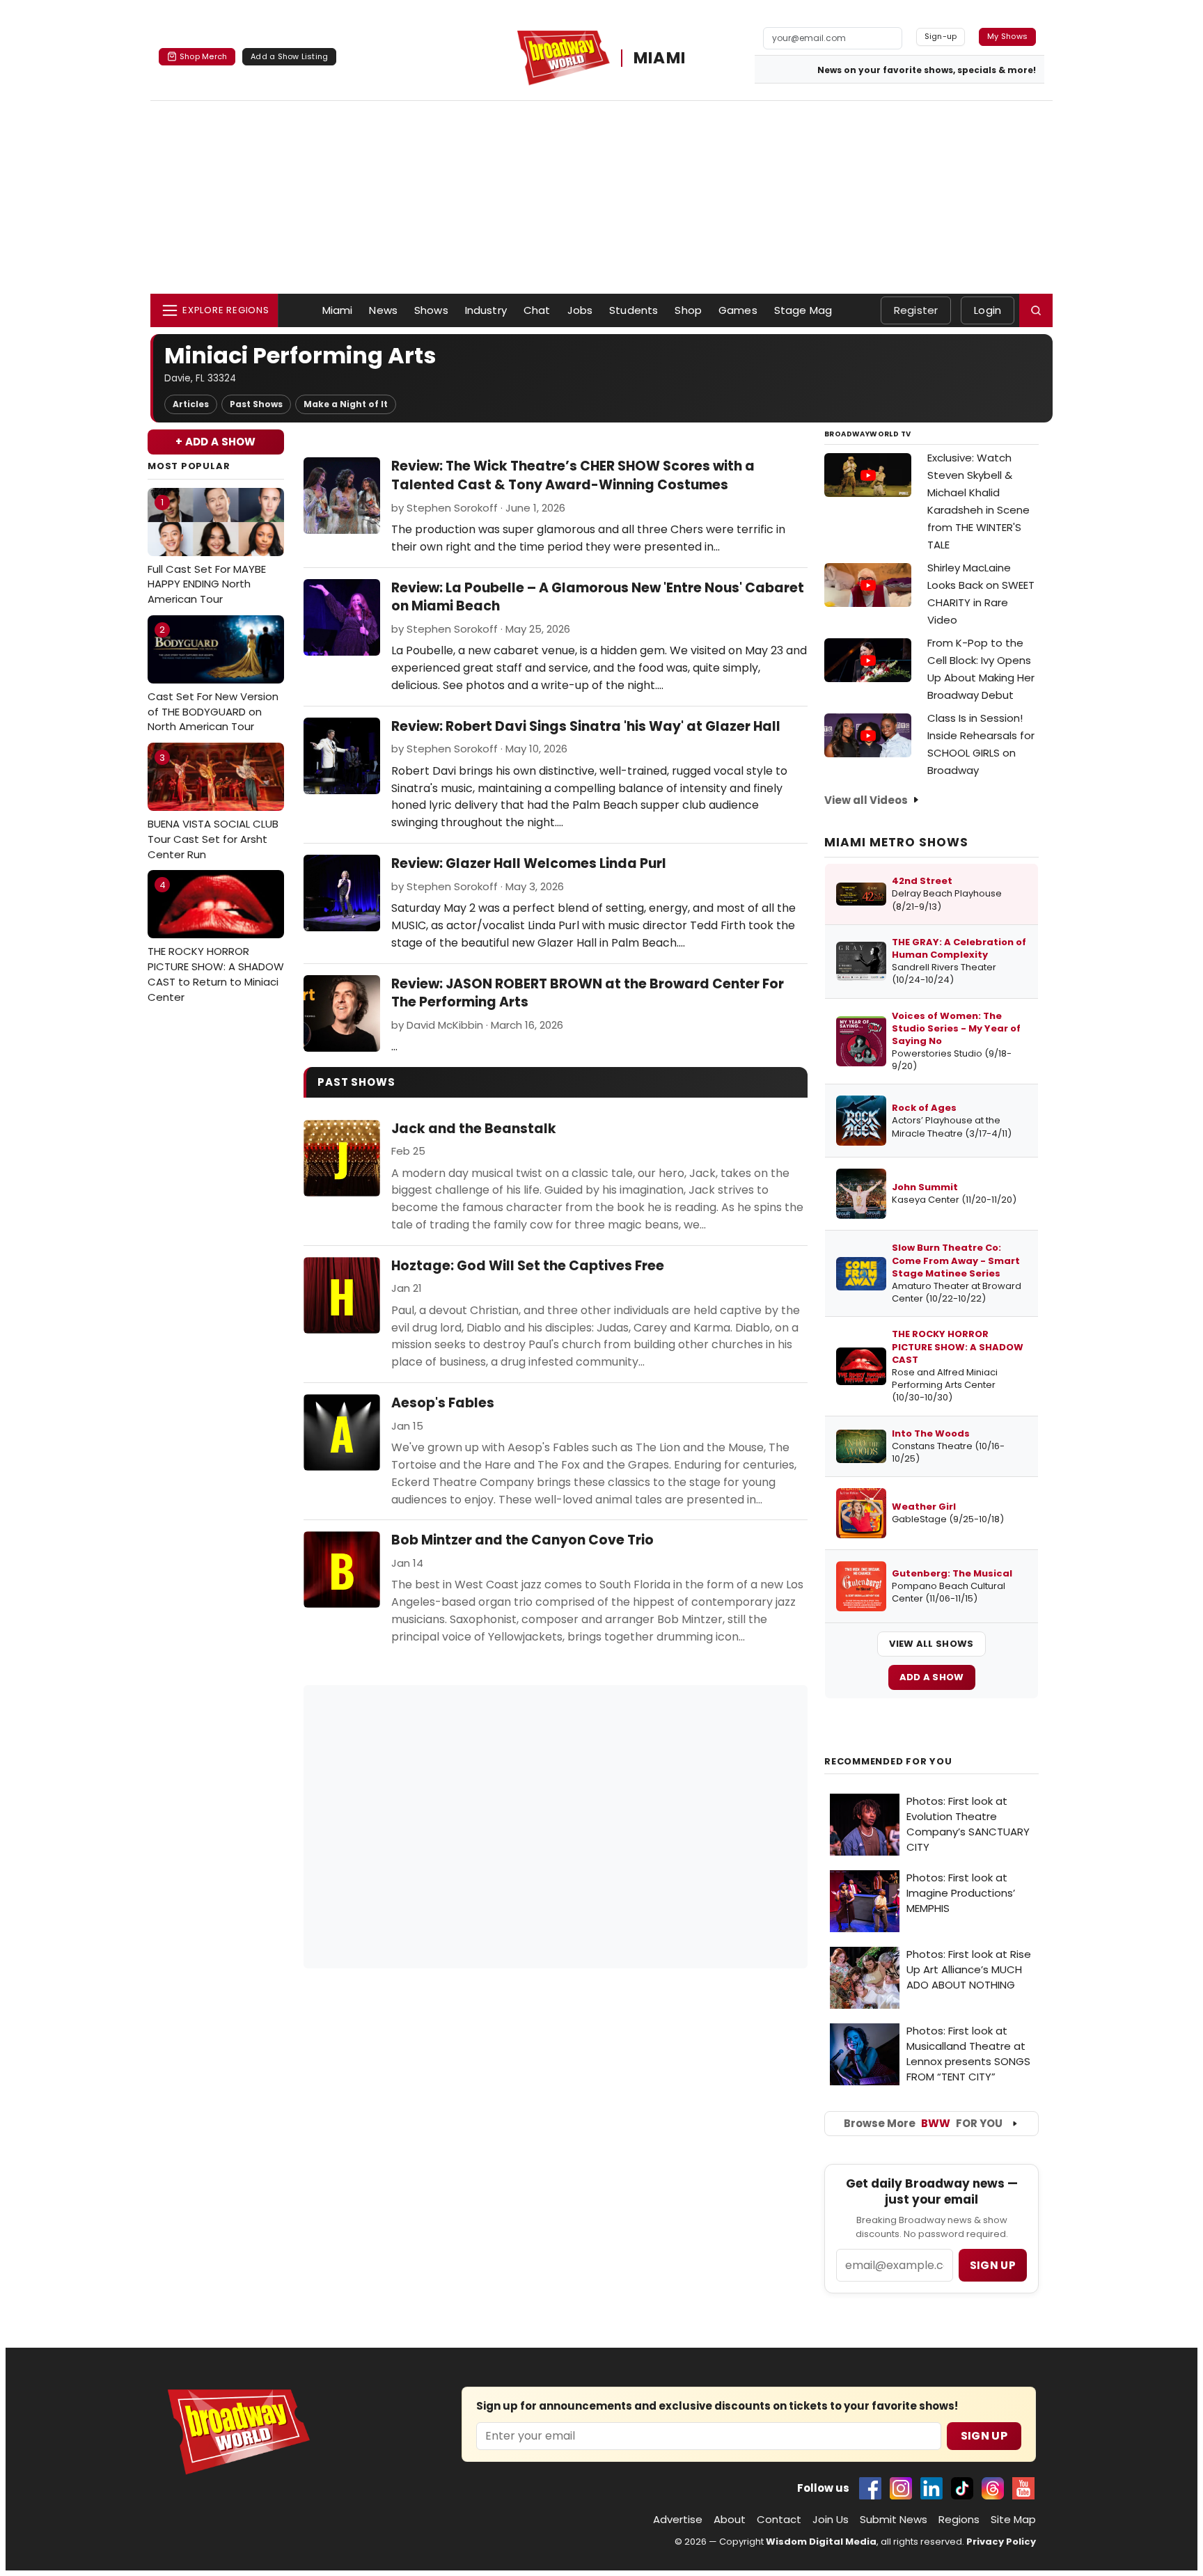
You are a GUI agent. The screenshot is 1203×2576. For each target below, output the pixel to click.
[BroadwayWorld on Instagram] (901, 2488)
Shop (688, 310)
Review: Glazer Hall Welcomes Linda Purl (529, 863)
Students (634, 310)
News (383, 310)
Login (988, 310)
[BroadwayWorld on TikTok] (962, 2488)
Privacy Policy (1001, 2542)
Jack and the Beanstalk (474, 1129)
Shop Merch (203, 56)
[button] (1036, 310)
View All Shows (931, 1644)
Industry (486, 310)
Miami (338, 310)
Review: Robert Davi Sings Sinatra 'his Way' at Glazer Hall (586, 726)
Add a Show (932, 1677)
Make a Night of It (346, 404)
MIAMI (660, 58)
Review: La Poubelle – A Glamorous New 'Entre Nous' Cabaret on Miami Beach (598, 597)
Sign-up (941, 36)
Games (738, 310)
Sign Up (984, 2436)
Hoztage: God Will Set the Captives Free (528, 1266)
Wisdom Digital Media (821, 2542)
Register (916, 310)
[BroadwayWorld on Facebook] (870, 2488)
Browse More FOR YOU (923, 2123)
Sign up (993, 2265)
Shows (431, 310)
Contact (779, 2519)
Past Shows (256, 404)
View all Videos (866, 800)
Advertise (678, 2519)
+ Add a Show (216, 442)
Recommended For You (888, 1762)
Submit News (894, 2519)
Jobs (580, 310)
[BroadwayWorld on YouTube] (1023, 2488)
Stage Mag (803, 310)
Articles (191, 404)
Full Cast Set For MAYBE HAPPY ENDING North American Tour (207, 551)
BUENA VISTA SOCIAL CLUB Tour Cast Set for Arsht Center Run (213, 806)
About (730, 2519)
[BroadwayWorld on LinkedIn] (931, 2488)
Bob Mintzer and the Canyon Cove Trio (522, 1540)
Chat (537, 310)
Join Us (831, 2519)
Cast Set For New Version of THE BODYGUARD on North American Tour (213, 678)
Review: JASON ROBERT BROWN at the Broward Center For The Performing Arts (588, 993)
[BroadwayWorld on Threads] (993, 2488)
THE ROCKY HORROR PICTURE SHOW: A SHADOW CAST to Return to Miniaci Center (216, 941)
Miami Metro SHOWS (896, 842)
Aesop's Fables (443, 1403)
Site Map (1013, 2519)
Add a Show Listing (289, 56)
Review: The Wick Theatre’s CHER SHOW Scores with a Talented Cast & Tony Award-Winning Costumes (573, 475)
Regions (959, 2519)
